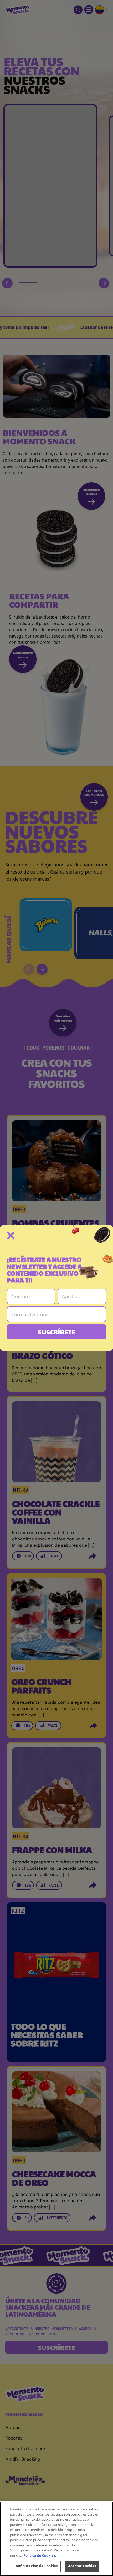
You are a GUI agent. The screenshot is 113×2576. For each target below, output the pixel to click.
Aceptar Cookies (82, 2566)
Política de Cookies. (40, 2555)
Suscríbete (56, 1332)
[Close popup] (11, 1236)
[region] (56, 2539)
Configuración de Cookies (35, 2566)
